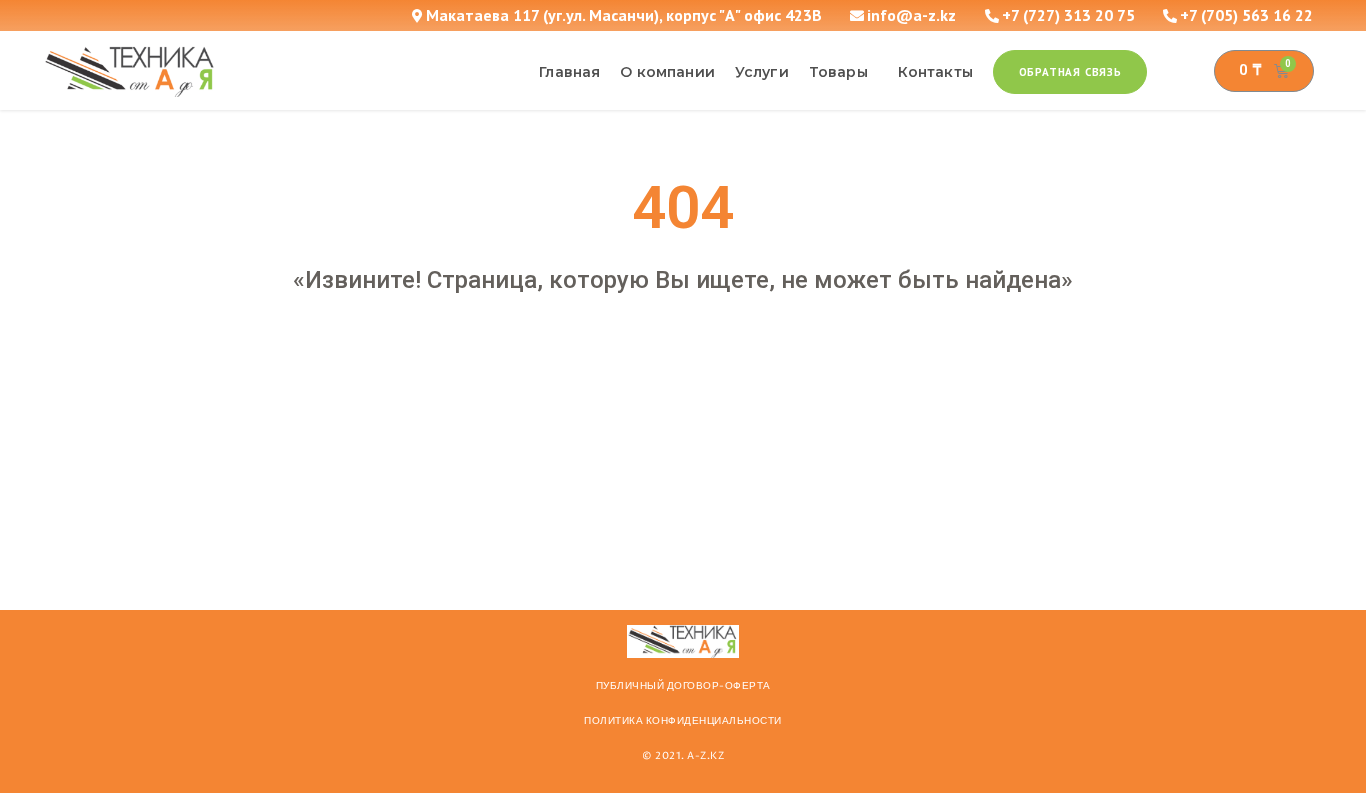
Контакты (935, 72)
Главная (569, 72)
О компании (667, 72)
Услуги (762, 72)
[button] (1070, 72)
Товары (838, 72)
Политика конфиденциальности (683, 721)
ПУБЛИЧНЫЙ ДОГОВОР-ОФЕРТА (683, 686)
